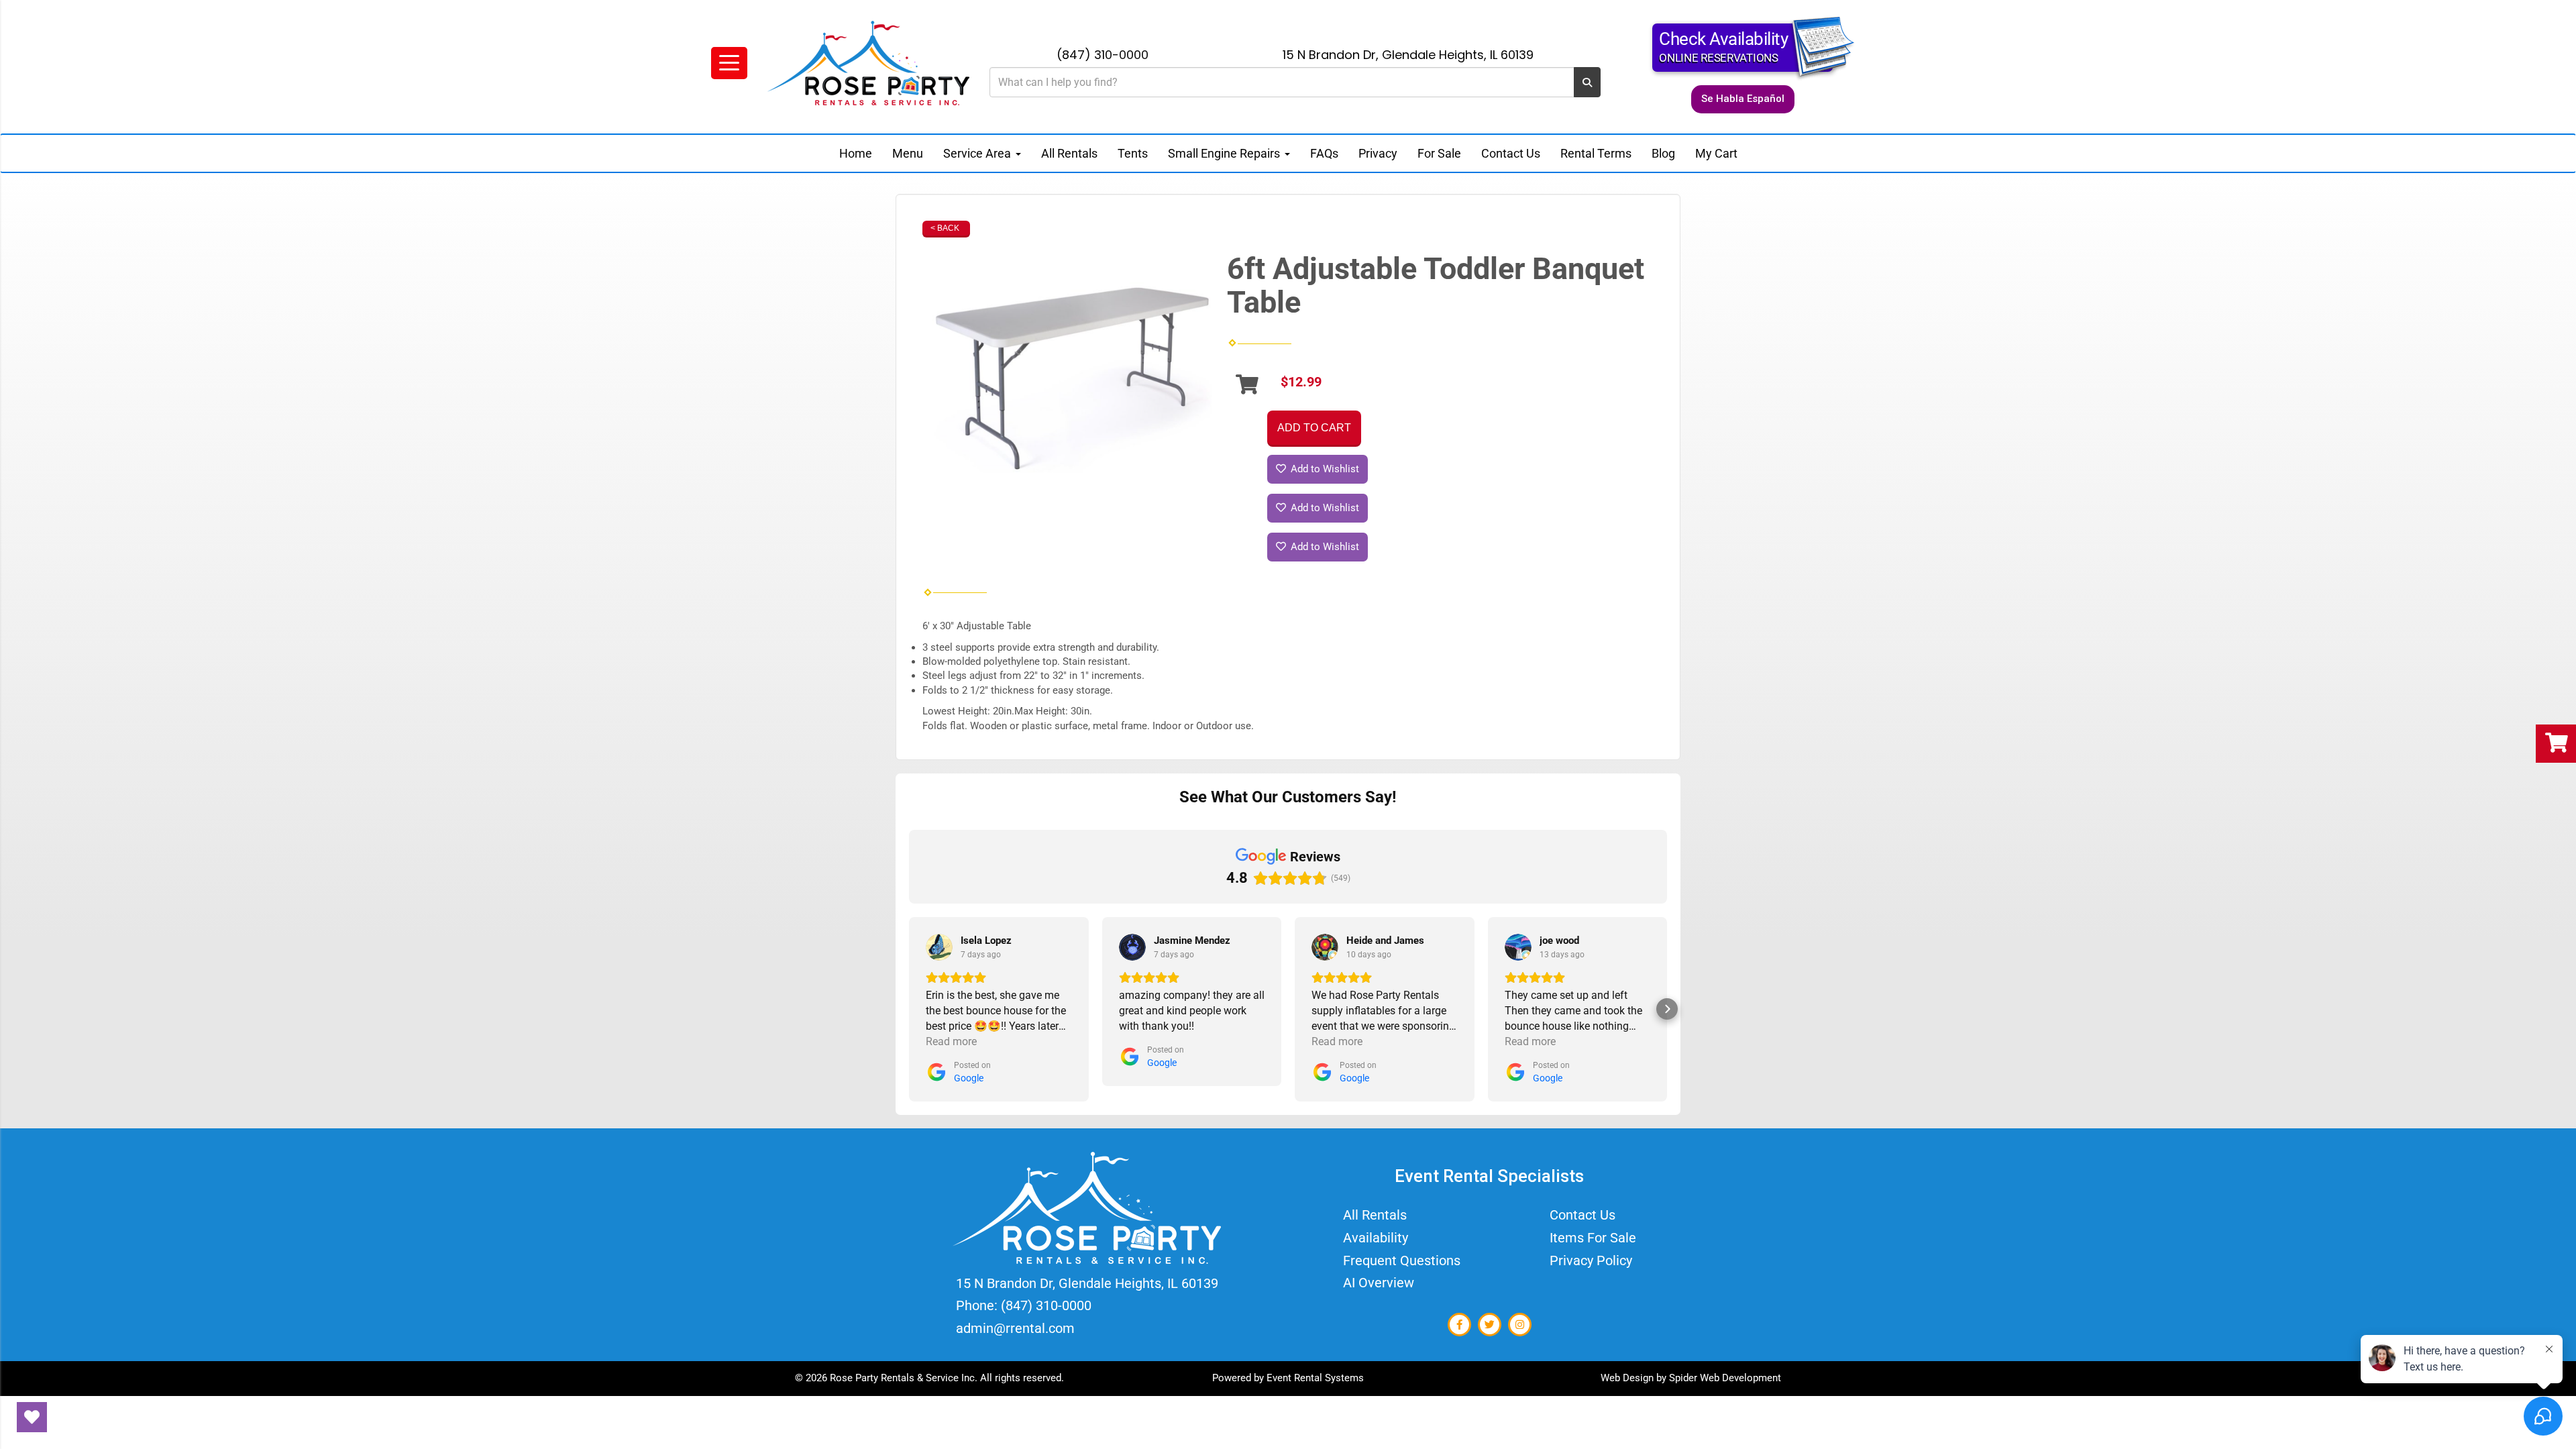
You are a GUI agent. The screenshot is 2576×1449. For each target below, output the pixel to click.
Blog (1663, 153)
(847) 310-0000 (1103, 55)
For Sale (1439, 153)
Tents (1133, 153)
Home (856, 153)
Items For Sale (1593, 1238)
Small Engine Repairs (1225, 153)
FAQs (1324, 153)
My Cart (1716, 153)
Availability (1376, 1238)
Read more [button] (951, 1041)
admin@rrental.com (1015, 1328)
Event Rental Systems (1315, 1378)
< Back (945, 228)
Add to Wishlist (1324, 469)
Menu (908, 153)
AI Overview (1379, 1283)
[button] (909, 1009)
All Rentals (1069, 153)
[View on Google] (939, 947)
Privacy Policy (1591, 1260)
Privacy (1378, 153)
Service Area (978, 153)
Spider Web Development (1725, 1378)
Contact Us (1511, 153)
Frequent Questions (1402, 1260)
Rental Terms (1596, 153)
